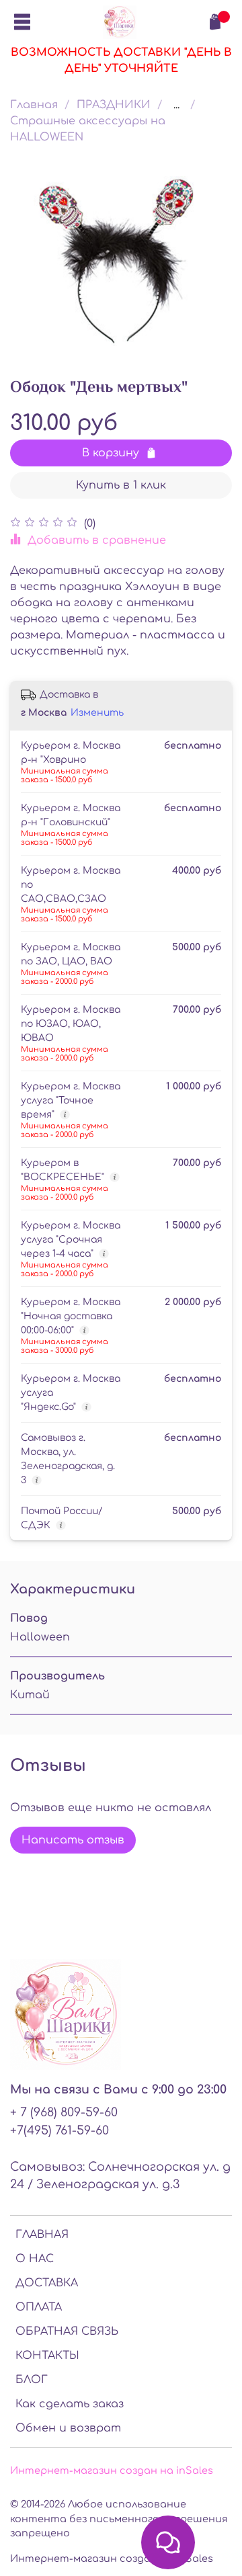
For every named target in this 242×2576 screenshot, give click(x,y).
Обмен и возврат (68, 2428)
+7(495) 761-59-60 (59, 2130)
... (176, 105)
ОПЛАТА (39, 2307)
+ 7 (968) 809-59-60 (64, 2112)
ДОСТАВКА (47, 2283)
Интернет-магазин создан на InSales (112, 2559)
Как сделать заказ (70, 2404)
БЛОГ (32, 2380)
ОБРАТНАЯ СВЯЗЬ (67, 2331)
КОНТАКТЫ (47, 2356)
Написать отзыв (73, 1840)
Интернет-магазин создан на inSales (112, 2470)
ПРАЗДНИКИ (114, 105)
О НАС (35, 2259)
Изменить (97, 713)
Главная (34, 105)
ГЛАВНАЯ (42, 2235)
